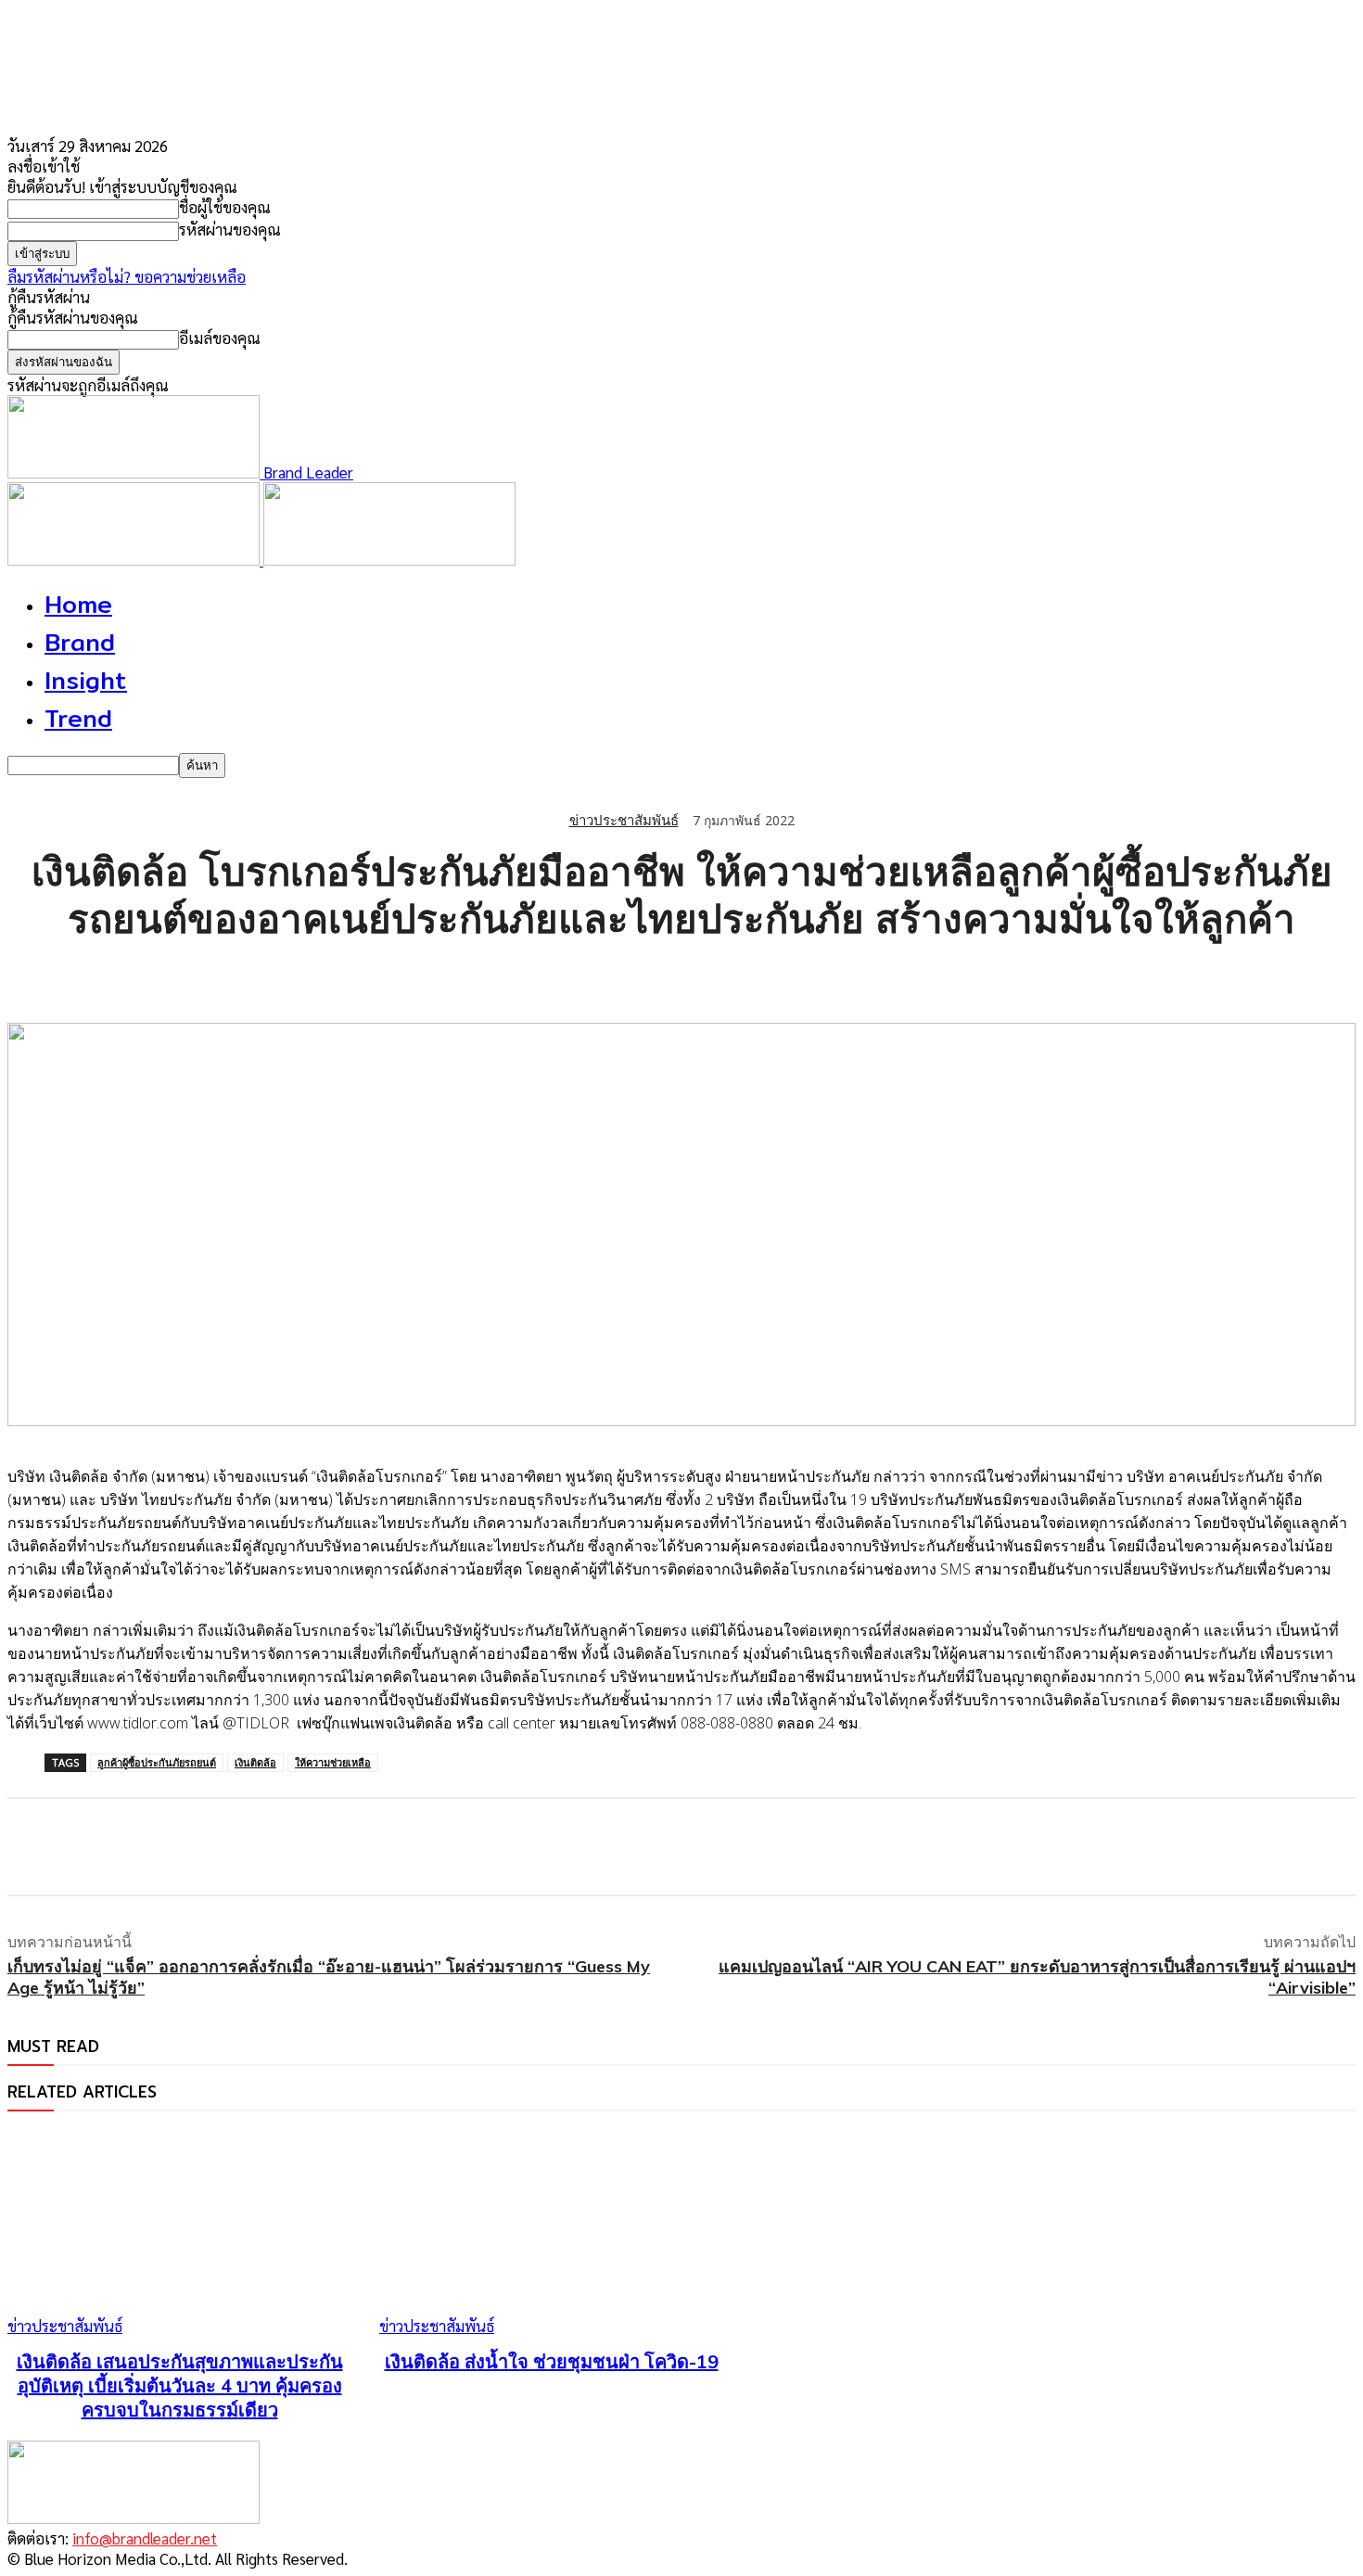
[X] (105, 976)
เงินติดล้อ (255, 1762)
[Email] (238, 976)
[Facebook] (38, 976)
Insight (86, 680)
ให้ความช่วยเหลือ (333, 1762)
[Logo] (135, 559)
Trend (78, 718)
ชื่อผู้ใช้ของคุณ (225, 207)
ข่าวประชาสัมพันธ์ (624, 820)
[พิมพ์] (305, 976)
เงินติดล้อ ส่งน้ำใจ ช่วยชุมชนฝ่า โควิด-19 (552, 2361)
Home (78, 604)
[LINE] (172, 976)
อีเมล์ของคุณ (220, 338)
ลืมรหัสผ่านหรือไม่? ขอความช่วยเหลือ (127, 276)
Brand (80, 642)
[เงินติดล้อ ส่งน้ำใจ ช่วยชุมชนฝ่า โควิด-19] (551, 2233)
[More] (373, 976)
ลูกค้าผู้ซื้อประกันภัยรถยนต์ (157, 1762)
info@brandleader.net (145, 2538)
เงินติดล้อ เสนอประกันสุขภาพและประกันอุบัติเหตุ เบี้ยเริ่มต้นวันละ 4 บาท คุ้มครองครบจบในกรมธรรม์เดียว (180, 2385)
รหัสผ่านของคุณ (230, 229)
